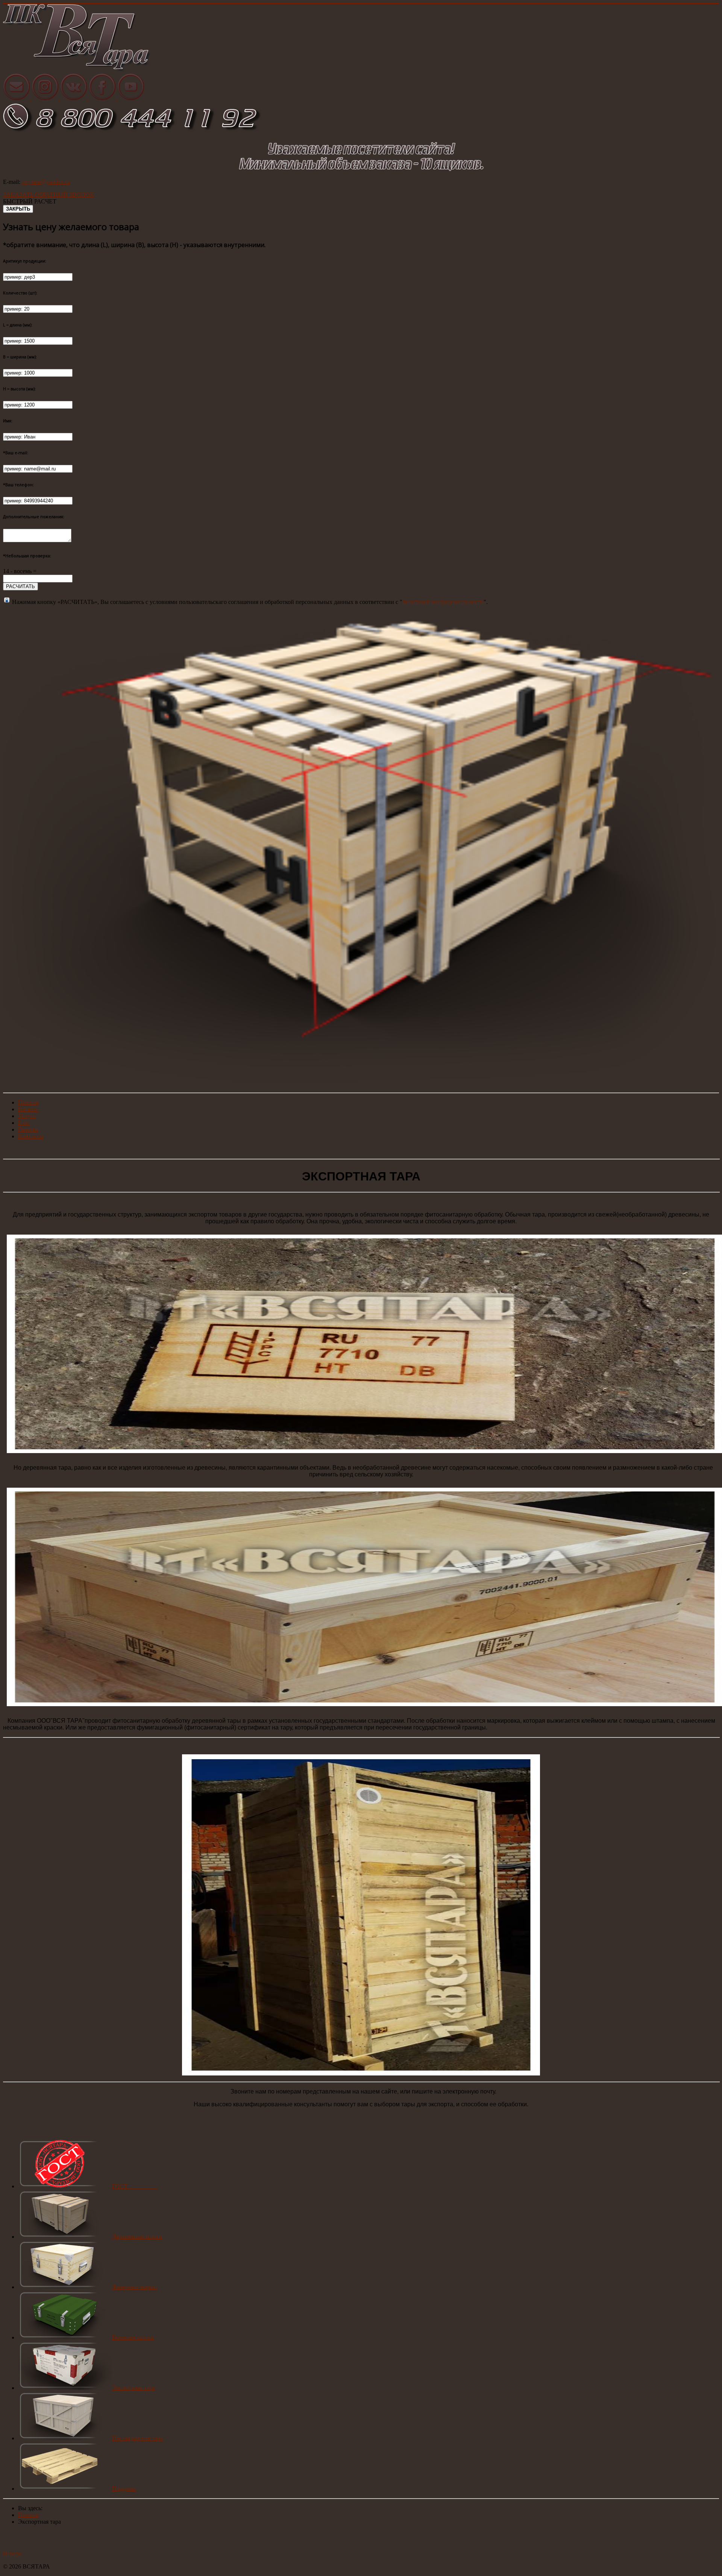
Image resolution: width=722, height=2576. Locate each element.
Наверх (12, 2554)
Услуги (27, 1116)
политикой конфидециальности (443, 602)
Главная (28, 1102)
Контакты (31, 1136)
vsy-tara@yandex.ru (46, 182)
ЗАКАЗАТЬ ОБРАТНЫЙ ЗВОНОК (49, 195)
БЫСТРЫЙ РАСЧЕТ (30, 201)
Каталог (28, 1109)
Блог (24, 1123)
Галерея (28, 1129)
